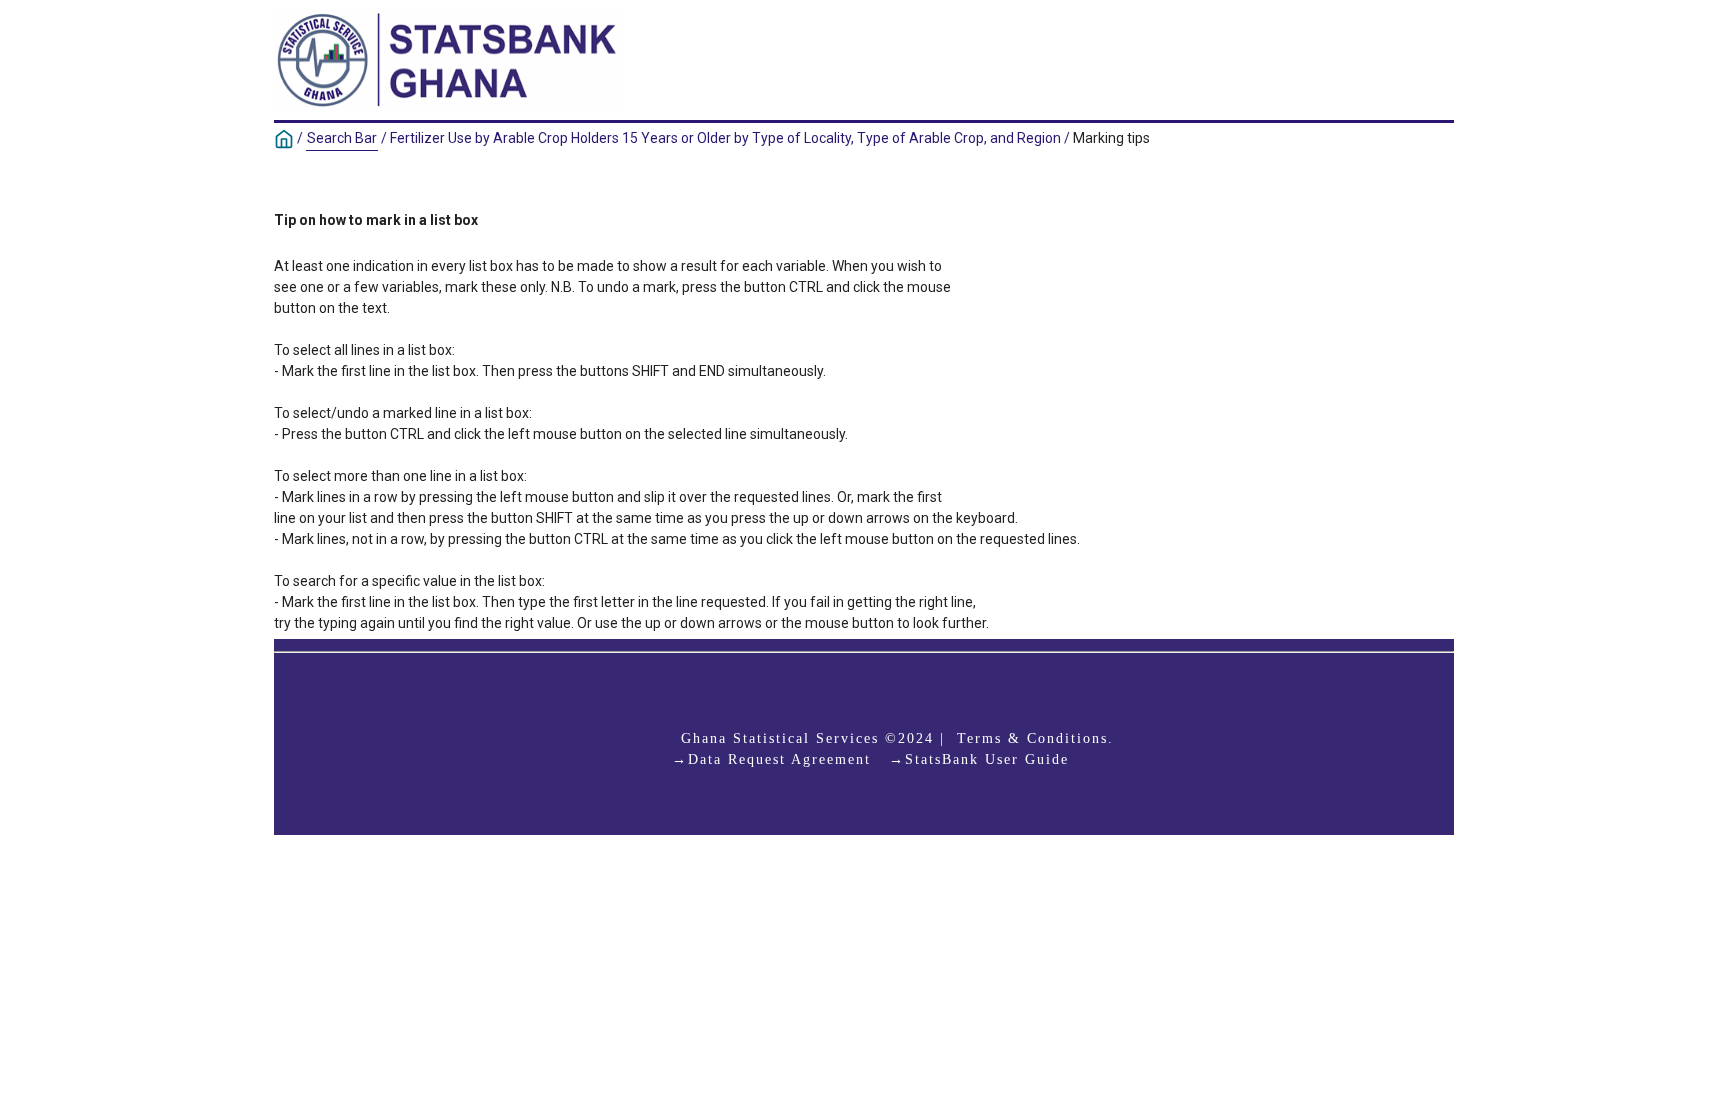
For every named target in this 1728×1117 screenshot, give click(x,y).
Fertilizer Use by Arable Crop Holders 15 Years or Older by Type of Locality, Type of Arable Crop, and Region (725, 138)
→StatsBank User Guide (979, 759)
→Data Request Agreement (771, 759)
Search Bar (342, 138)
